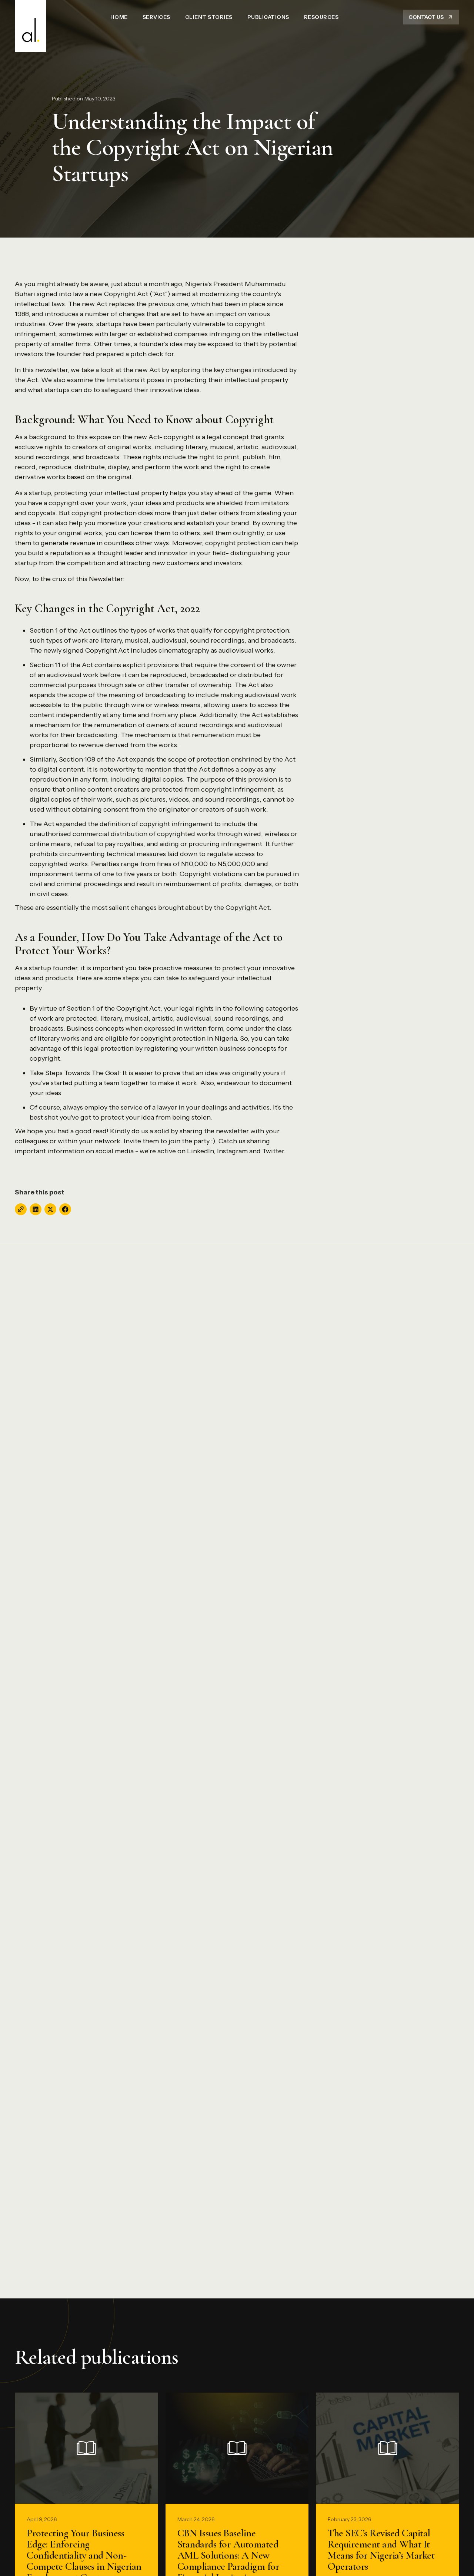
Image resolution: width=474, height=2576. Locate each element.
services (156, 17)
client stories (209, 17)
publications (268, 17)
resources (321, 17)
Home (119, 17)
